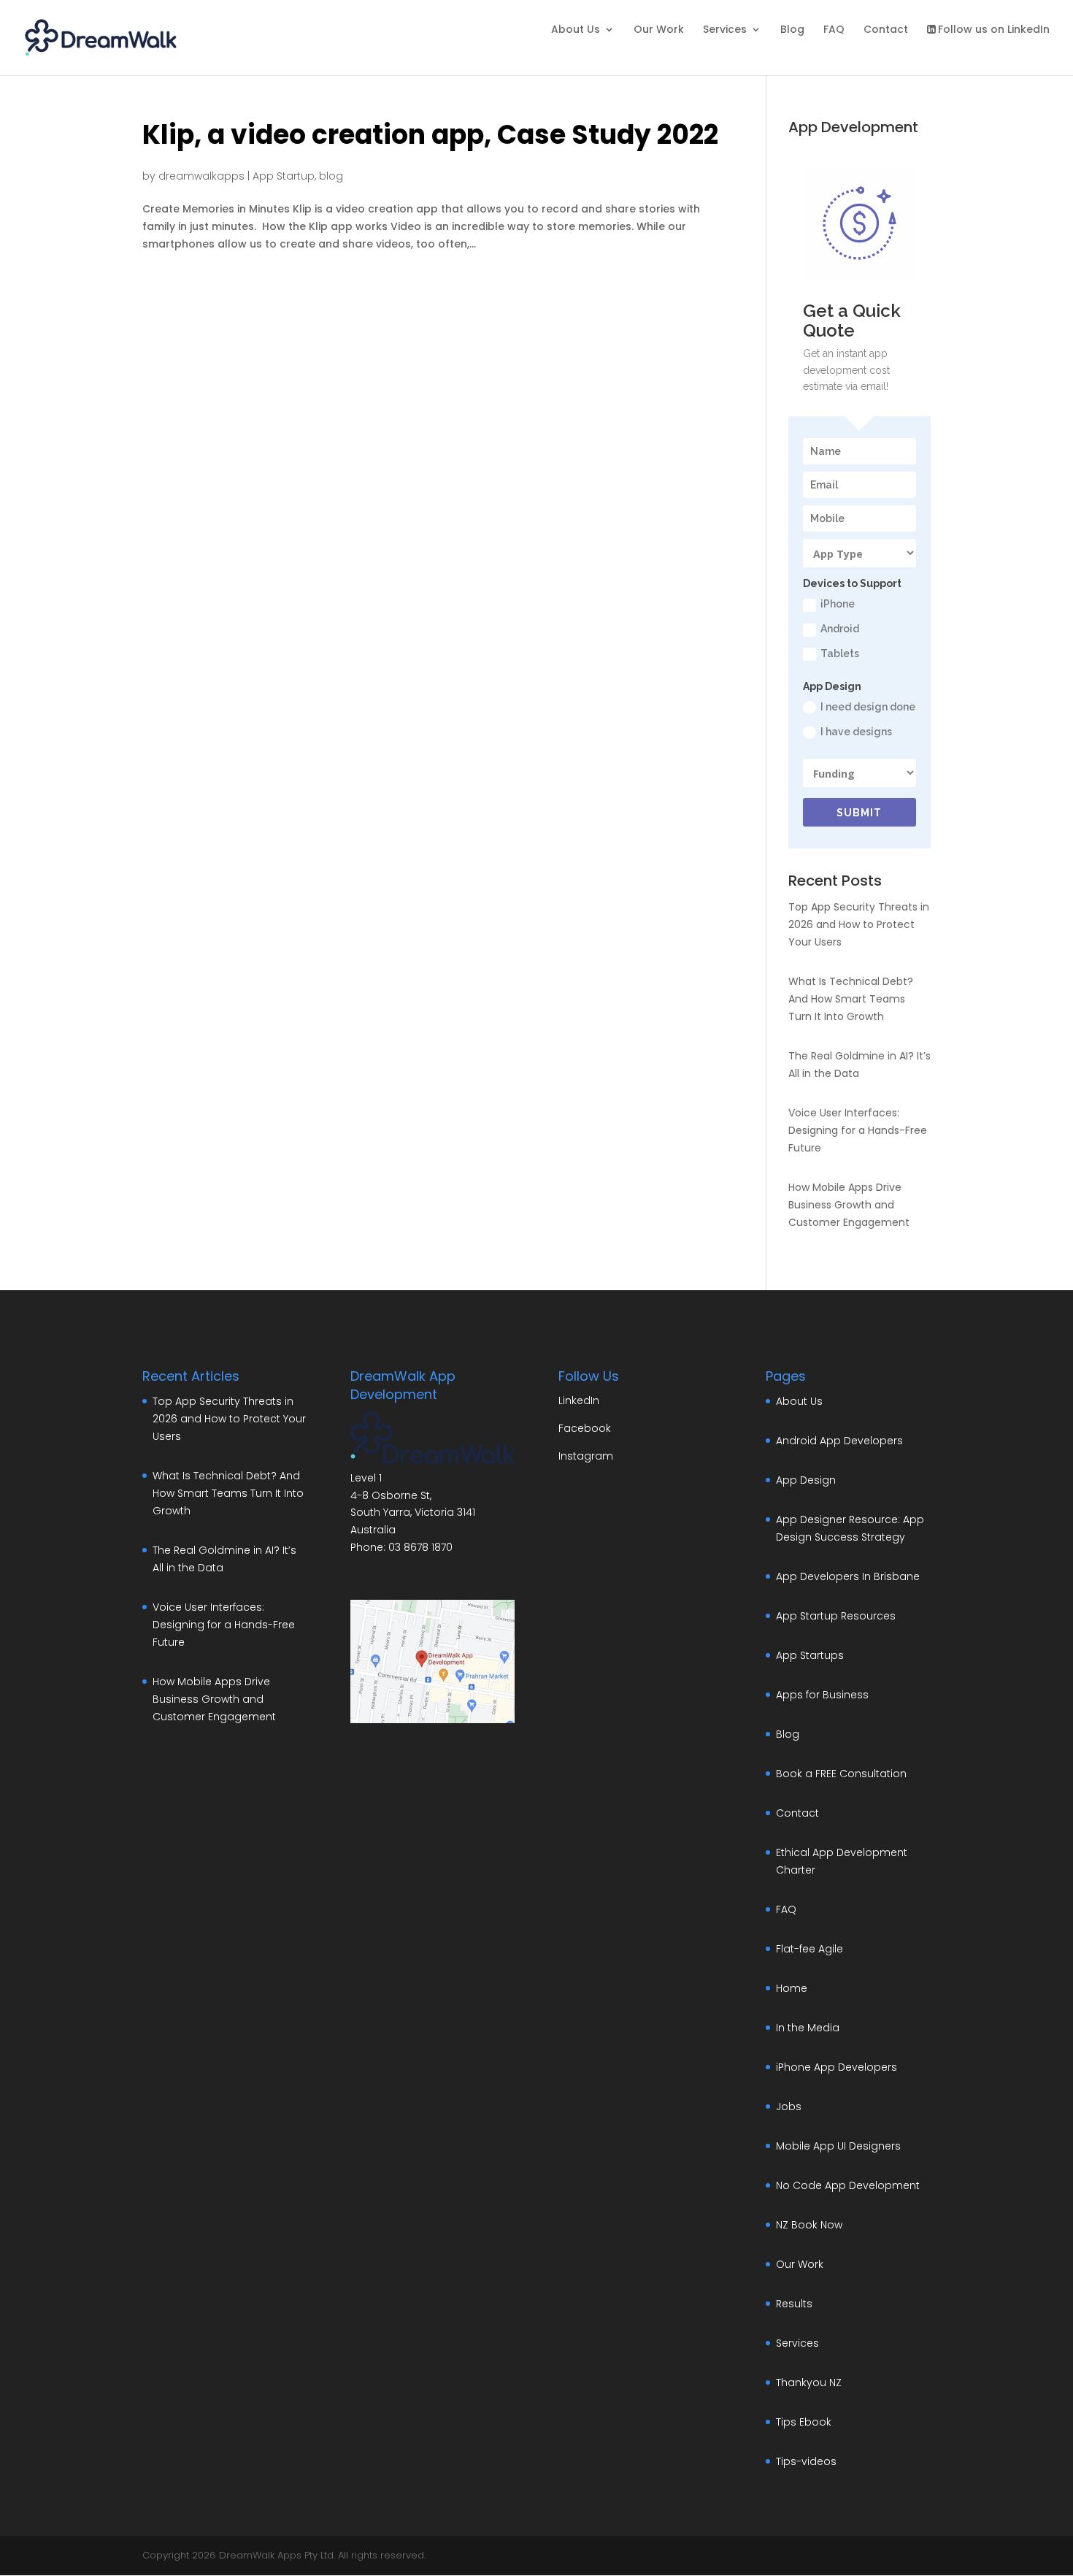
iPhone (838, 604)
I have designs (856, 732)
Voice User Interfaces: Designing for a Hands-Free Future (858, 1130)
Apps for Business (822, 1695)
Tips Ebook (804, 2422)
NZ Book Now (809, 2225)
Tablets (840, 653)
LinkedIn (579, 1400)
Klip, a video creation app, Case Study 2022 (430, 135)
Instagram (586, 1456)
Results (794, 2304)
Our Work (659, 30)
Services (725, 30)
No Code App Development (848, 2185)
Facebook (585, 1428)
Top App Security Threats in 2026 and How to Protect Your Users (859, 924)
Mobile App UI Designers (838, 2146)
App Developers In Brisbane (848, 1576)
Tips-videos (806, 2461)
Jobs (789, 2107)
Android (840, 629)
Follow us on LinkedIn (994, 30)
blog (331, 176)
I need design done (868, 707)
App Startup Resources (836, 1616)
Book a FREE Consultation (841, 1774)
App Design (806, 1480)
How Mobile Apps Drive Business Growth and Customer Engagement (849, 1205)
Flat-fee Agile (809, 1949)
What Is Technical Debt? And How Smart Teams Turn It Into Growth (851, 999)
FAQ (834, 30)
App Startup (284, 176)
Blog (792, 30)
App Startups (810, 1655)
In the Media (808, 2028)
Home (792, 1988)
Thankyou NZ (809, 2383)
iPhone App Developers (837, 2067)
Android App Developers (839, 1441)
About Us (576, 30)
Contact (886, 30)
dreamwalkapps (201, 176)
